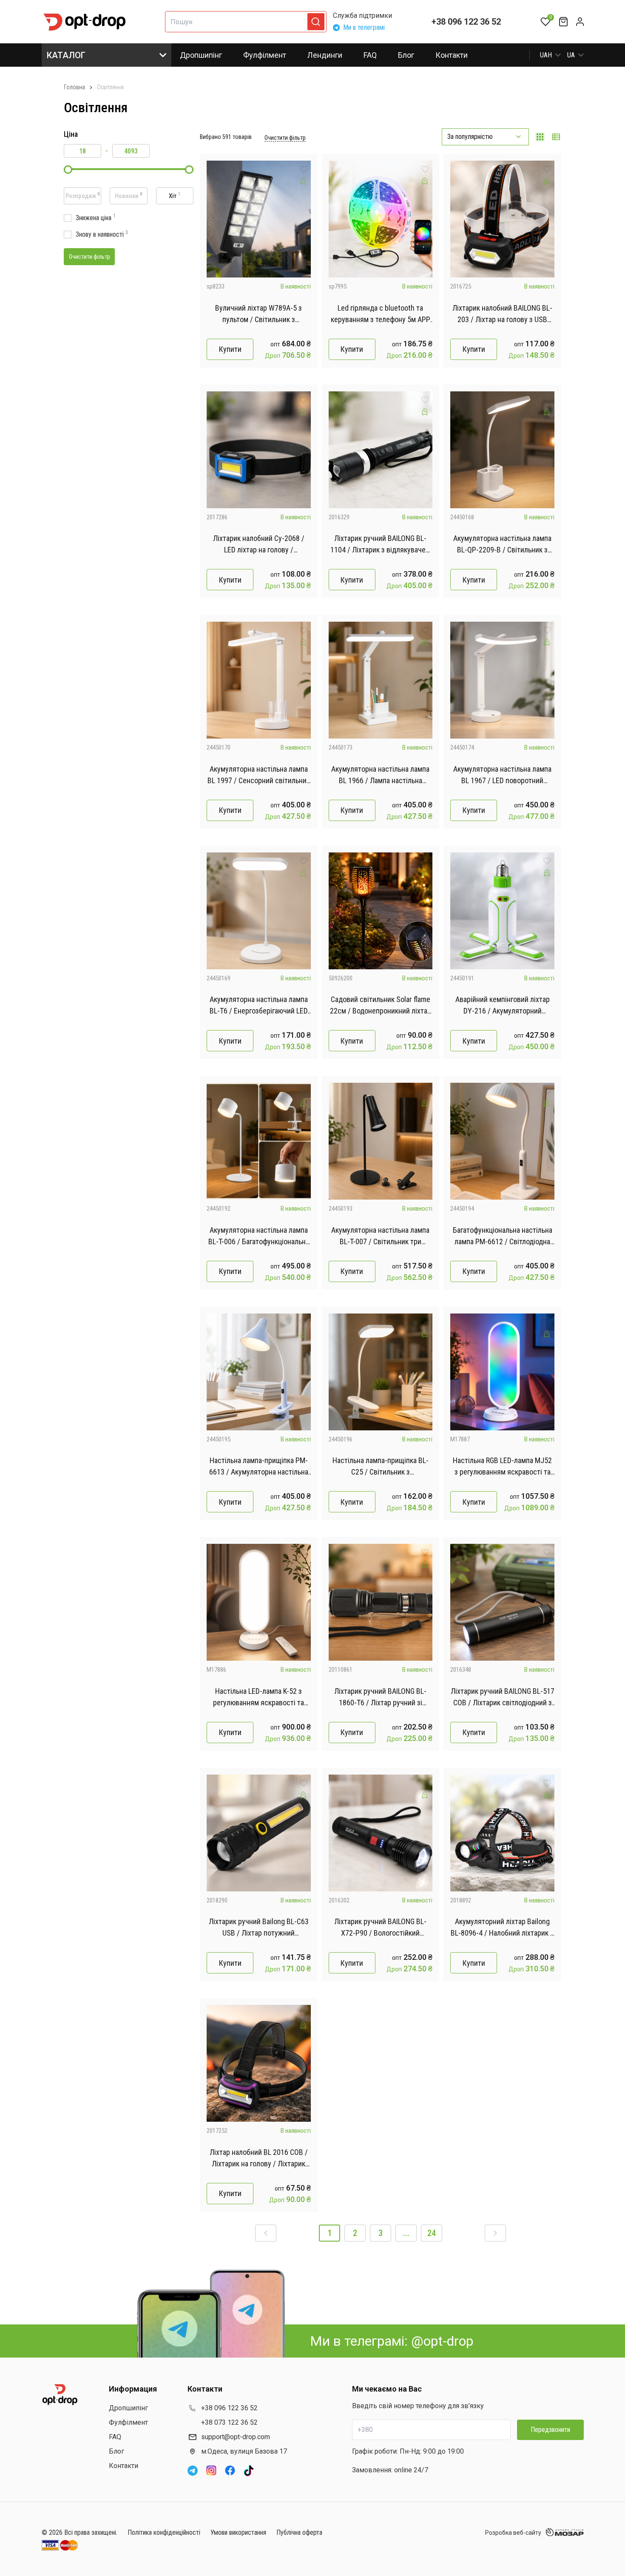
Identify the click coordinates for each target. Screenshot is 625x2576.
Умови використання (238, 2532)
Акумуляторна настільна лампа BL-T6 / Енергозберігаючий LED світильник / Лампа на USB (259, 1006)
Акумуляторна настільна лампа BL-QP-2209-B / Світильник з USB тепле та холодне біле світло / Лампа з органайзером (502, 545)
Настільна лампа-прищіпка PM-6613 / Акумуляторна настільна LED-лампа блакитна (259, 1467)
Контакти (452, 55)
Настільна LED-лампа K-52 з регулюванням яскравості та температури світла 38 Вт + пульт (259, 1697)
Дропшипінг (201, 55)
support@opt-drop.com (236, 2437)
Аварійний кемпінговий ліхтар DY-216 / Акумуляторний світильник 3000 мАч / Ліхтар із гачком (503, 1006)
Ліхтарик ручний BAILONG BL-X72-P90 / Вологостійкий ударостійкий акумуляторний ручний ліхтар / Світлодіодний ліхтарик (381, 1928)
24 (432, 2233)
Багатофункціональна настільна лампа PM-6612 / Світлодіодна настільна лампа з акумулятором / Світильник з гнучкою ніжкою (503, 1236)
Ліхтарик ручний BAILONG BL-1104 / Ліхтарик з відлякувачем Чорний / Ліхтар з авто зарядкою (380, 545)
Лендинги (325, 55)
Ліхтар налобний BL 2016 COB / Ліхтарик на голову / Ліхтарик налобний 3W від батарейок (259, 2158)
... (406, 2233)
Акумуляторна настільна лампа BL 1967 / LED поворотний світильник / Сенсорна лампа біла (502, 775)
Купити (230, 349)
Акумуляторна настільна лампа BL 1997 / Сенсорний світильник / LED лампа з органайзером (259, 775)
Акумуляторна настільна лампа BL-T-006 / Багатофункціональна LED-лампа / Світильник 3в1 (259, 1236)
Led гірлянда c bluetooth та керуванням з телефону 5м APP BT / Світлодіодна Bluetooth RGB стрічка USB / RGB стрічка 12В (381, 314)
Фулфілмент (265, 55)
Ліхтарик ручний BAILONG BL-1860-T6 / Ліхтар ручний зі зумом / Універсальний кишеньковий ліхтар (380, 1697)
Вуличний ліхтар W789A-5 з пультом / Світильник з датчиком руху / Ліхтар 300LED (259, 314)
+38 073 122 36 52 (229, 2422)
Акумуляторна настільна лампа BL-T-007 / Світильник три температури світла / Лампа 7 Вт (380, 1236)
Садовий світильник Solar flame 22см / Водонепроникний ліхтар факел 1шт (381, 1006)
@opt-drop (442, 2341)
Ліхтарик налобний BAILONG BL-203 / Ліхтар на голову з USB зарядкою (502, 314)
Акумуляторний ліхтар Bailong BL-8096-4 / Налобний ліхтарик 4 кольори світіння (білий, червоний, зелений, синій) (502, 1928)
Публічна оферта (299, 2532)
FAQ (370, 55)
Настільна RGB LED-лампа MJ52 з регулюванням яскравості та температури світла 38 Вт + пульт (502, 1467)
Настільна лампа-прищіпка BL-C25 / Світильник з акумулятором (381, 1467)
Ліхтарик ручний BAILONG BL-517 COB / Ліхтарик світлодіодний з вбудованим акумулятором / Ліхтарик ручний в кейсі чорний (503, 1697)
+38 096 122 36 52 (466, 22)
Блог (406, 55)
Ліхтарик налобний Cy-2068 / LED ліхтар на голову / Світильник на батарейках (259, 545)
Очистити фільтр (285, 138)
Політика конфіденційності (164, 2532)
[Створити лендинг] (303, 181)
